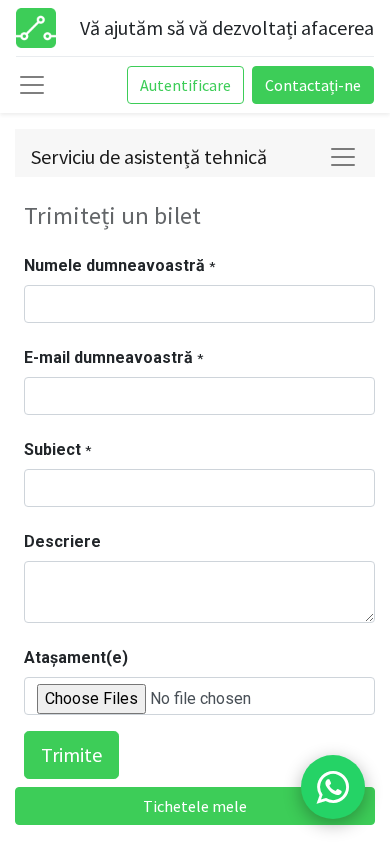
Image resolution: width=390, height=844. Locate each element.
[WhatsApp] (333, 787)
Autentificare (185, 85)
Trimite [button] (71, 754)
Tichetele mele (195, 806)
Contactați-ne (313, 85)
